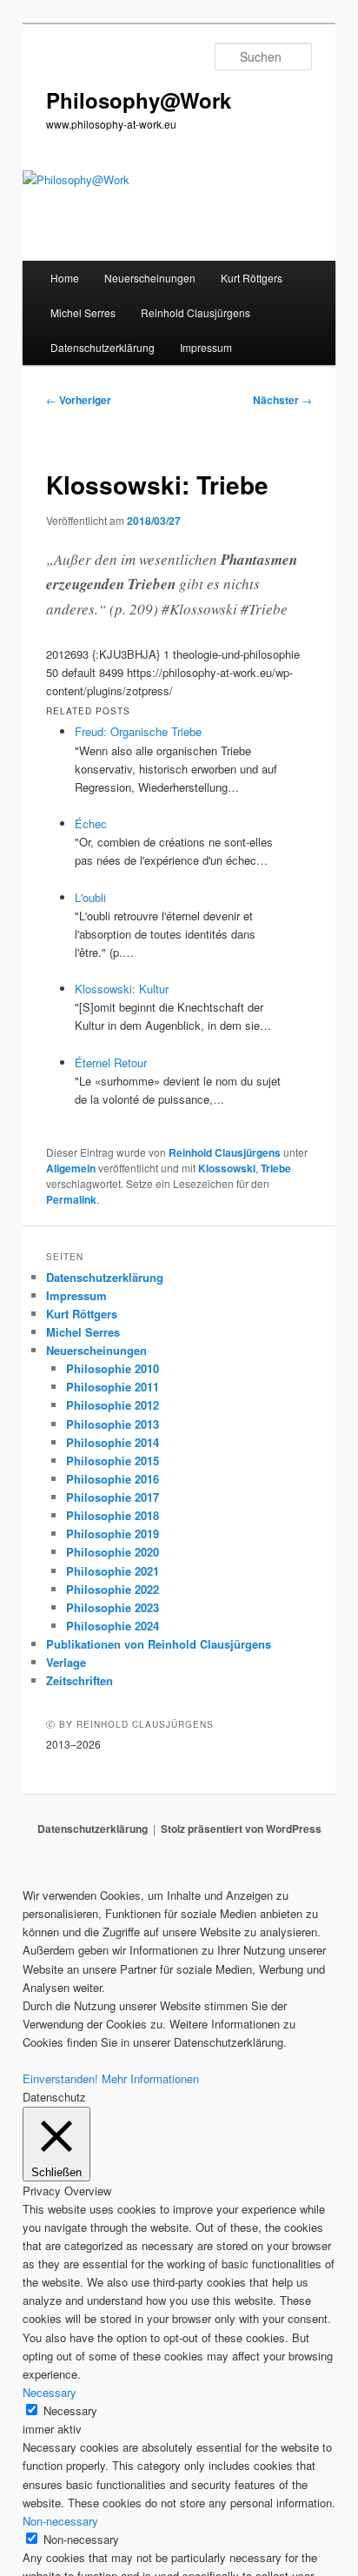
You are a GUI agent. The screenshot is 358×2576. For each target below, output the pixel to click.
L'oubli (90, 897)
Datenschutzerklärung (103, 347)
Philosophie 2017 (113, 1497)
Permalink (71, 1199)
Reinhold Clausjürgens (196, 312)
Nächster (282, 400)
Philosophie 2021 (113, 1571)
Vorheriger (79, 400)
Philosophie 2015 (113, 1461)
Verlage (66, 1662)
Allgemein (71, 1168)
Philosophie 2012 (113, 1405)
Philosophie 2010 (113, 1368)
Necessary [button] (50, 2392)
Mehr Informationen (150, 2078)
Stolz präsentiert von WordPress (241, 1829)
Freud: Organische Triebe (138, 731)
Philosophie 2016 (113, 1479)
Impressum (206, 347)
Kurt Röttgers (252, 278)
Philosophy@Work (139, 100)
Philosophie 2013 (113, 1424)
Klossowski (227, 1168)
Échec (91, 823)
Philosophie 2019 (113, 1534)
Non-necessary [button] (60, 2521)
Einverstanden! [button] (60, 2078)
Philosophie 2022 (113, 1589)
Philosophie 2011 (113, 1387)
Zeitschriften (80, 1680)
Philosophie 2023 (113, 1607)
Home (65, 278)
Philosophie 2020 (113, 1552)
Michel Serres (83, 312)
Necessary (70, 2410)
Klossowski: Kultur (122, 989)
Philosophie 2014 (113, 1442)
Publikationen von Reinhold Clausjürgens (159, 1644)
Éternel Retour (111, 1062)
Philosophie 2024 (113, 1626)
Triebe (276, 1168)
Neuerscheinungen (150, 278)
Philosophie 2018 (113, 1515)
